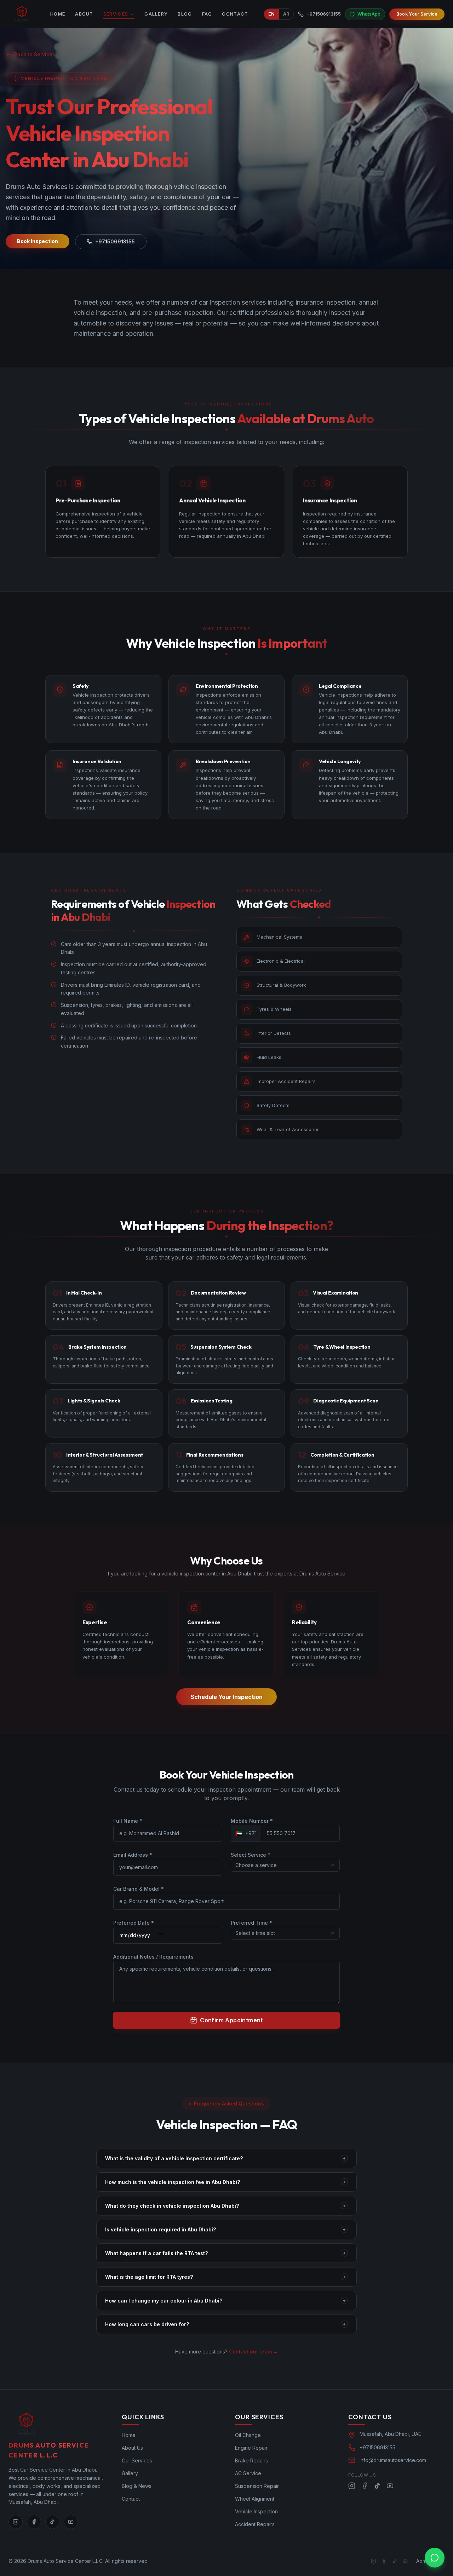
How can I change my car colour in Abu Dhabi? (225, 2301)
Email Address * (133, 1855)
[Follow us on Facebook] (34, 2522)
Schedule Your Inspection (226, 1697)
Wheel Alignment (255, 2499)
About (84, 14)
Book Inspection (38, 241)
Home (58, 14)
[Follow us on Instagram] (16, 2522)
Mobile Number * (252, 1821)
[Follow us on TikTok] (52, 2522)
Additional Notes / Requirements (153, 1957)
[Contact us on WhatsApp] (435, 2558)
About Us (132, 2448)
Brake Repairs (251, 2460)
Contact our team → (254, 2352)
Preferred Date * (134, 1923)
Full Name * (128, 1821)
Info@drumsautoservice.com (393, 2460)
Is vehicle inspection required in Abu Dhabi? (225, 2229)
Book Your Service (417, 14)
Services (116, 14)
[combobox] (285, 1865)
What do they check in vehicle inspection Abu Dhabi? (225, 2206)
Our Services (137, 2460)
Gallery (156, 14)
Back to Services (35, 54)
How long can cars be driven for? (225, 2324)
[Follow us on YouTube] (71, 2522)
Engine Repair (251, 2448)
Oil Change (248, 2435)
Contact (235, 14)
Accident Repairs (255, 2524)
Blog (185, 14)
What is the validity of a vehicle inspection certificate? (225, 2158)
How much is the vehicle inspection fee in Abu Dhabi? (225, 2182)
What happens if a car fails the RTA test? (225, 2253)
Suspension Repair (257, 2486)
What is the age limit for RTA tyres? (225, 2277)
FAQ (207, 14)
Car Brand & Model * (139, 1889)
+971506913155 (115, 241)
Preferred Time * (251, 1923)
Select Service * (251, 1855)
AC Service (248, 2473)
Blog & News (137, 2486)
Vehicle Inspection (256, 2511)
